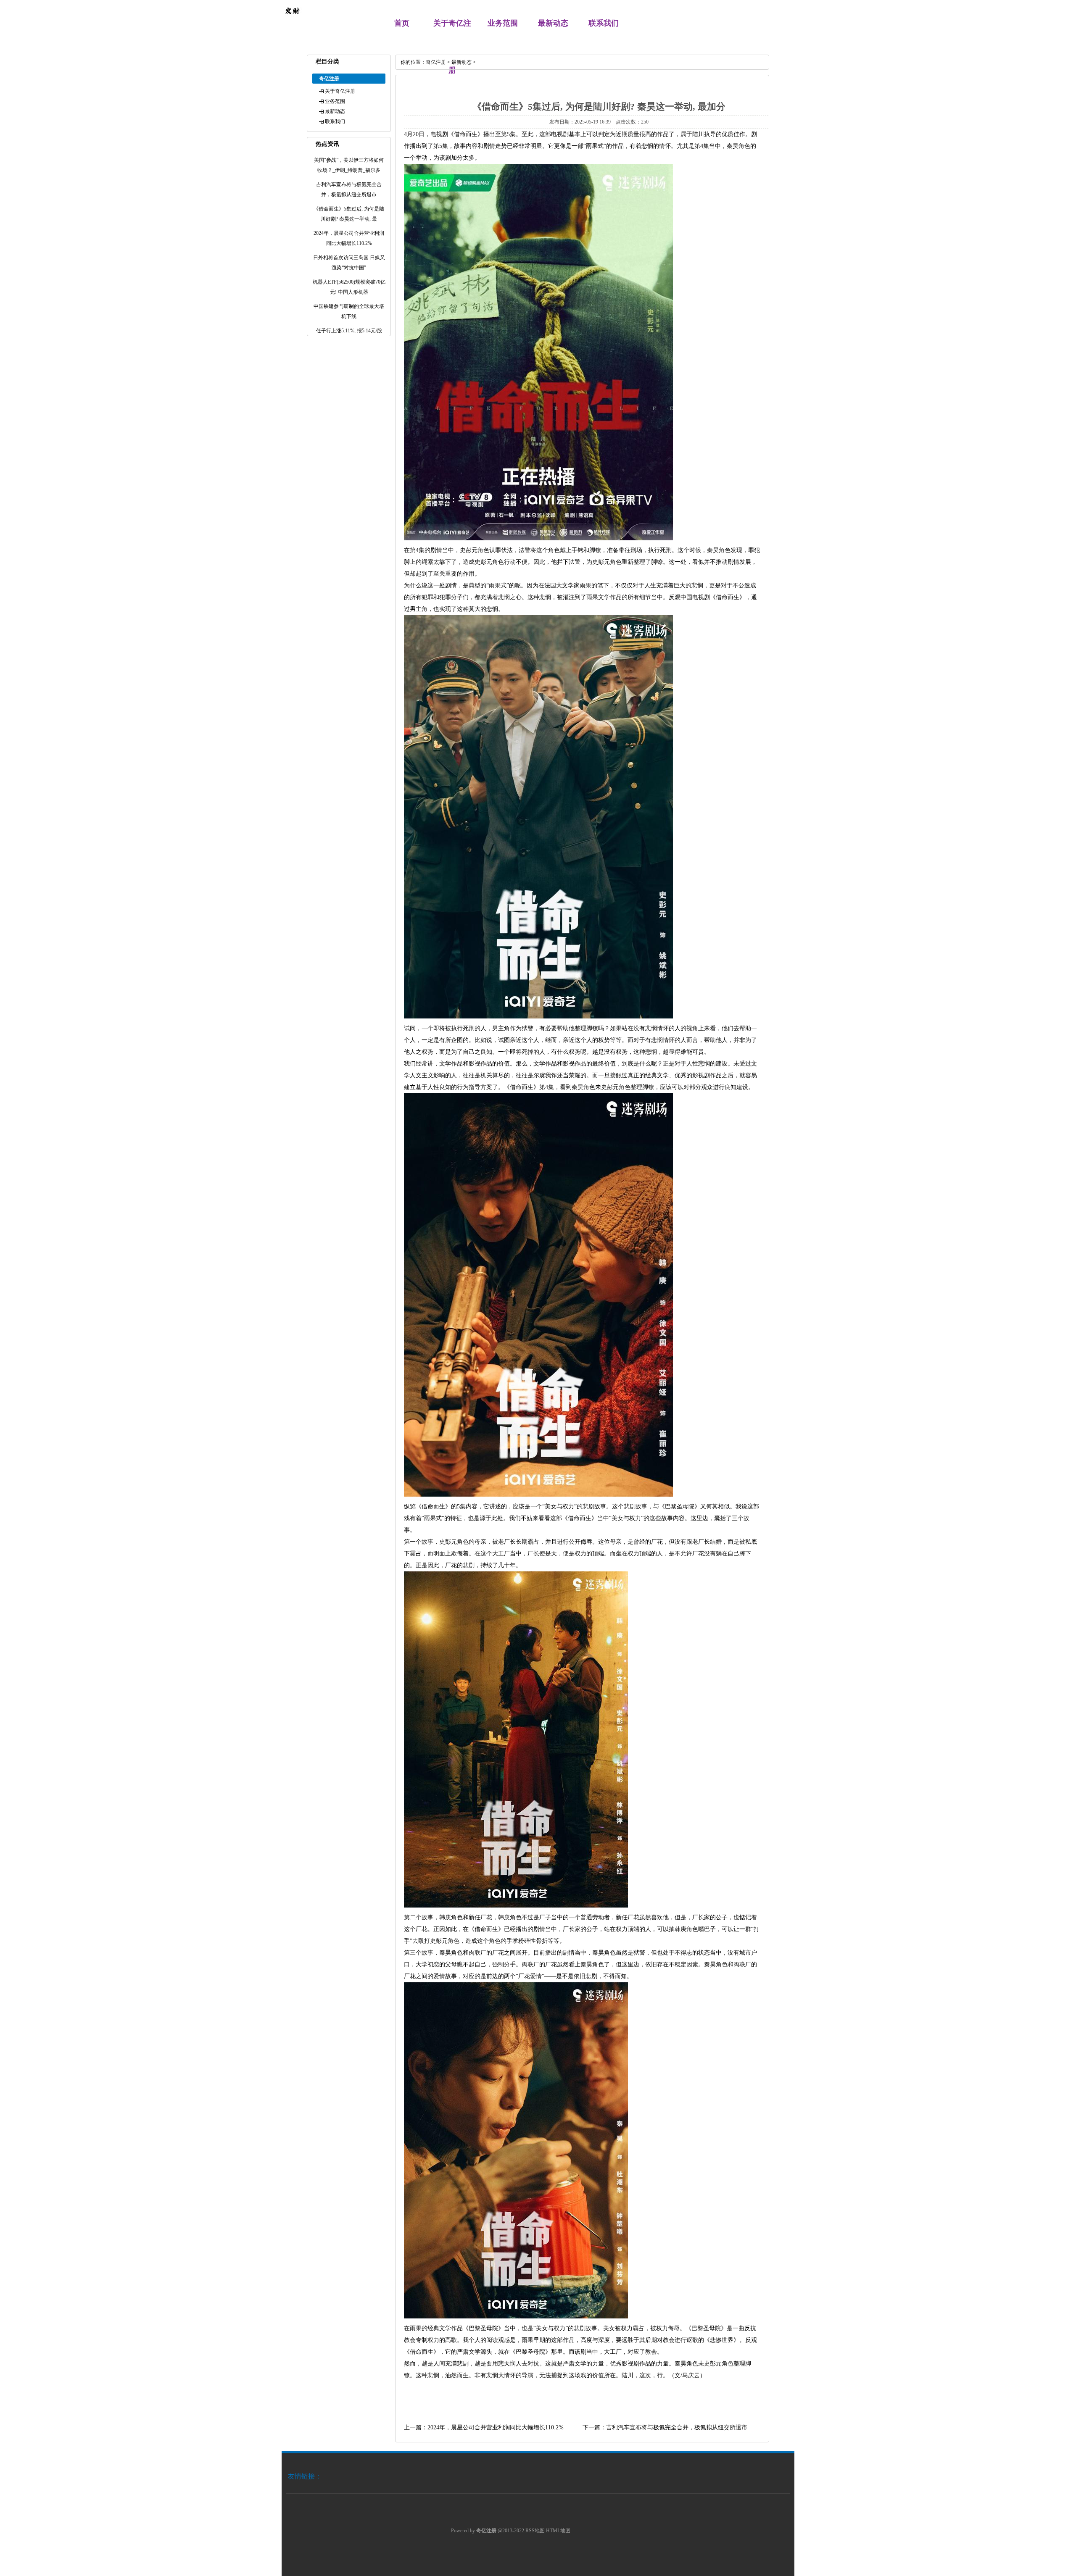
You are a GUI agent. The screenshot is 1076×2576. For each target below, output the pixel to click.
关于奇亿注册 (340, 91)
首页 (402, 23)
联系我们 (604, 23)
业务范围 (503, 23)
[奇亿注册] (292, 19)
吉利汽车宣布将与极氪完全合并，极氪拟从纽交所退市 (677, 2427)
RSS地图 (535, 2531)
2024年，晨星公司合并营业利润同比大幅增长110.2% (496, 2427)
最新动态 (553, 23)
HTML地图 (558, 2531)
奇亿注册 (436, 62)
